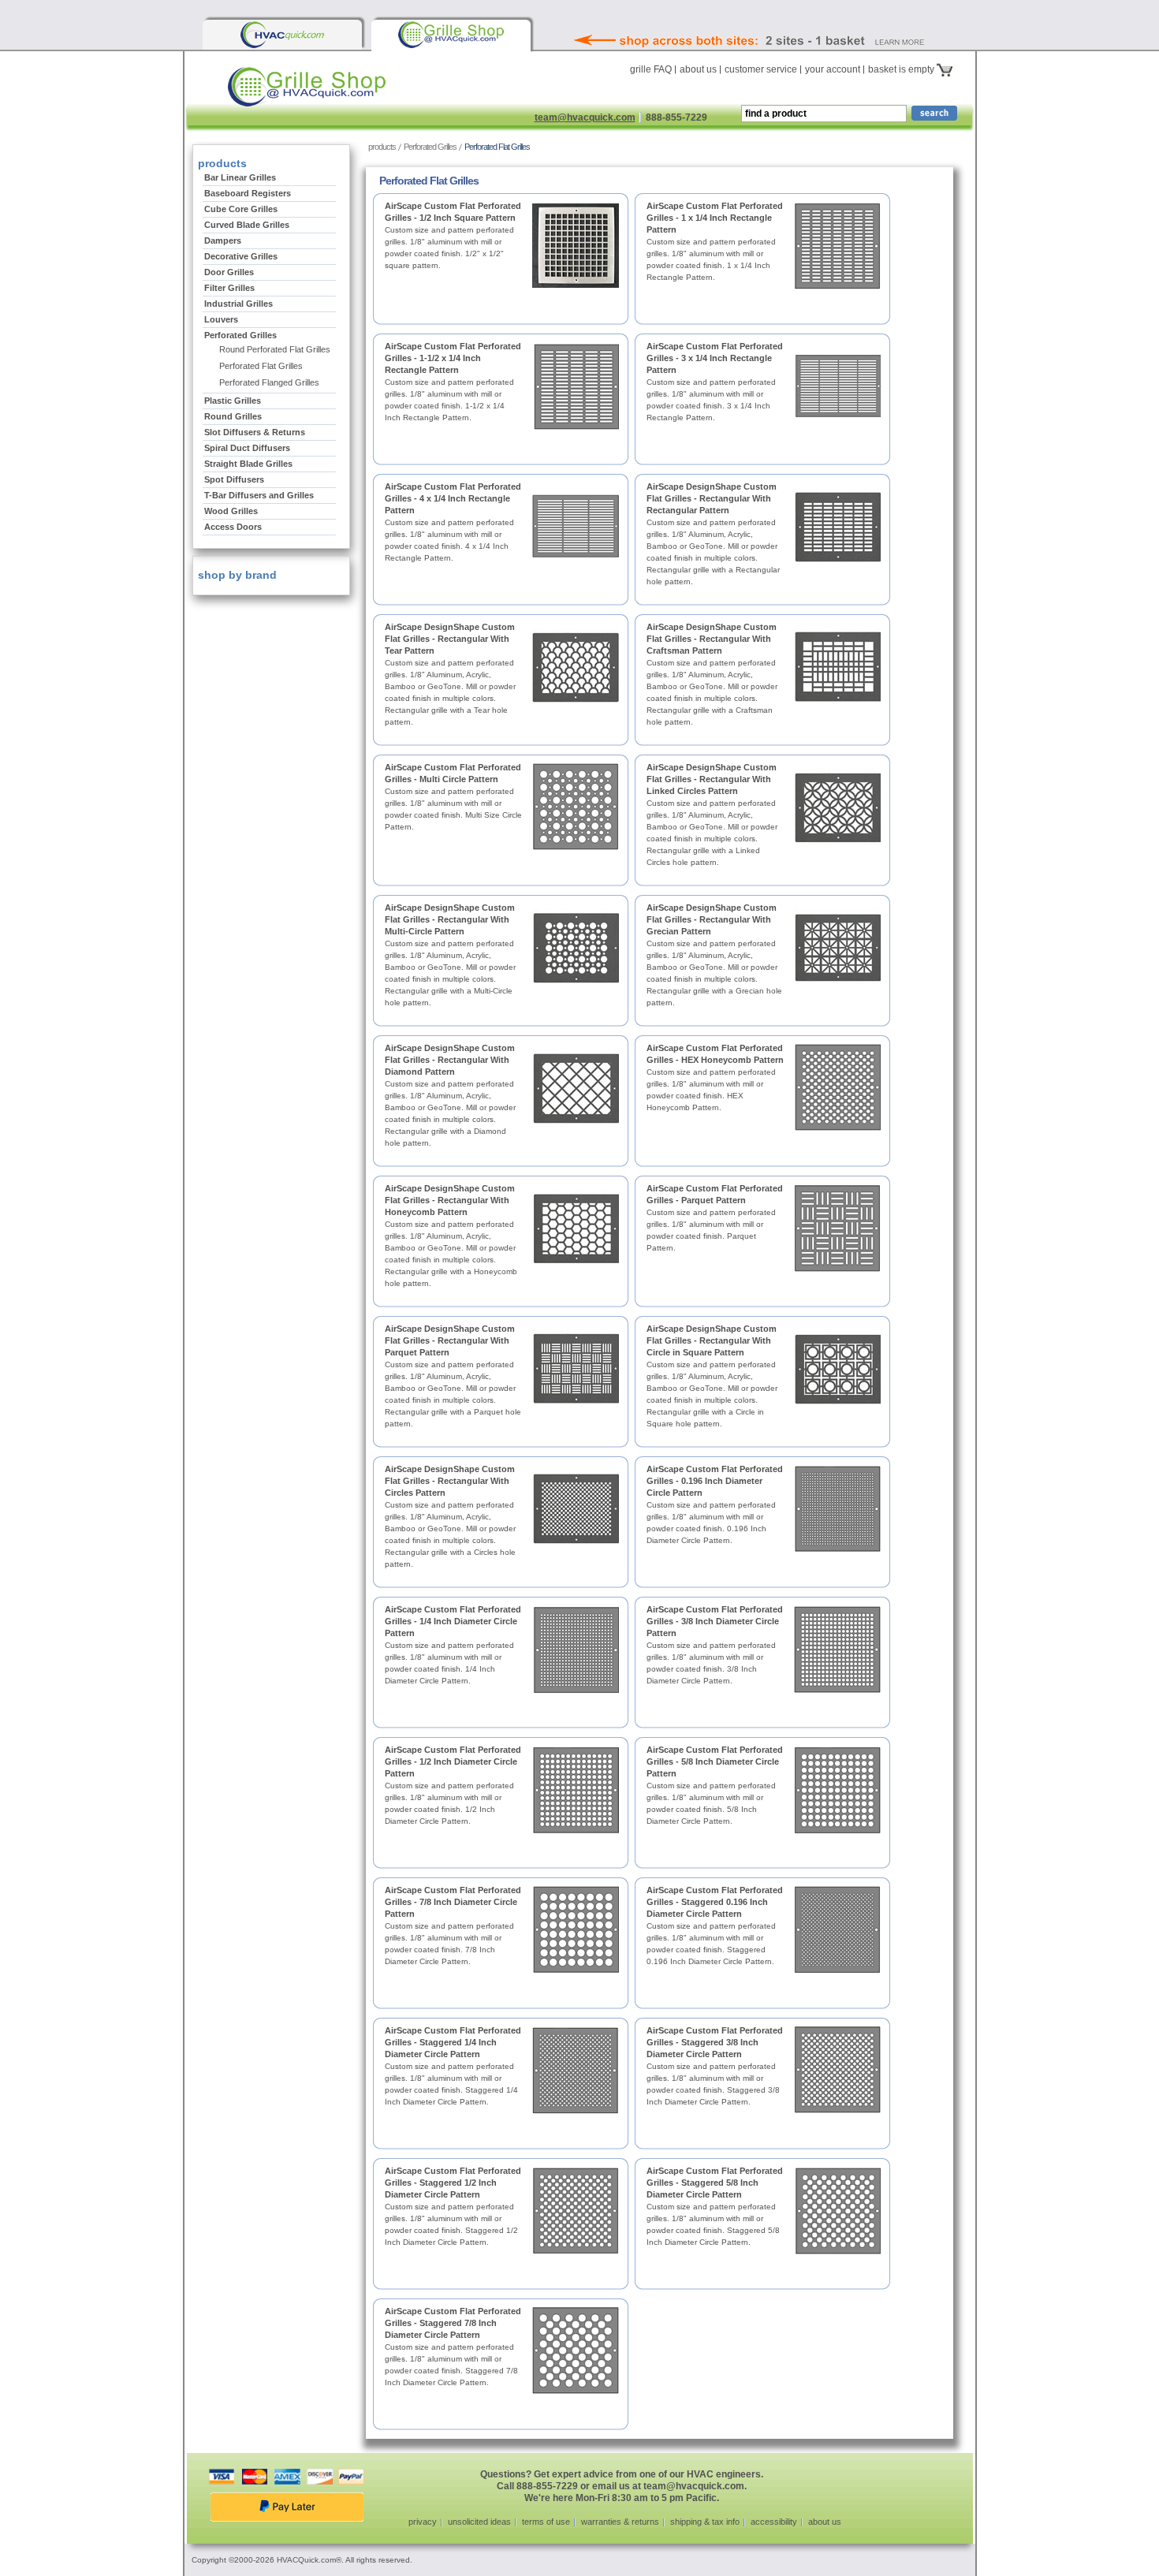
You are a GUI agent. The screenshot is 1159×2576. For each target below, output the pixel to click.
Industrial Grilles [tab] (239, 304)
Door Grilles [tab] (229, 272)
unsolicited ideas (479, 2522)
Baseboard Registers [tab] (248, 193)
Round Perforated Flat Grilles (275, 349)
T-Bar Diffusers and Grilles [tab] (259, 495)
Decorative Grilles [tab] (241, 256)
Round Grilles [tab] (233, 416)
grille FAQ (651, 69)
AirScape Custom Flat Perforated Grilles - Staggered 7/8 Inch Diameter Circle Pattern (453, 2323)
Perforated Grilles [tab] (240, 335)
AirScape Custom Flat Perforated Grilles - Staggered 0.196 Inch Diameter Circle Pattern (715, 1902)
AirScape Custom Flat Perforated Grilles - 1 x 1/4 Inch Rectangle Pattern (715, 218)
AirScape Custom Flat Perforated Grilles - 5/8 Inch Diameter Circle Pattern (715, 1761)
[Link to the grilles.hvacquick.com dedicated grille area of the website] (451, 35)
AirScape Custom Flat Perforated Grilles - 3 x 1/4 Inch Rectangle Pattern (715, 358)
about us (698, 69)
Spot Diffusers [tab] (234, 479)
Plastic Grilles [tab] (233, 401)
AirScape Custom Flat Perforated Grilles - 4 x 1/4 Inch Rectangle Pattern (453, 498)
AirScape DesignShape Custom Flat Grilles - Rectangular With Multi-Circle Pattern (450, 919)
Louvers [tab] (221, 319)
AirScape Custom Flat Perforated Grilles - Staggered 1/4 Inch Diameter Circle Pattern (453, 2042)
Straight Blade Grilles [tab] (248, 464)
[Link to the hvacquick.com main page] (282, 35)
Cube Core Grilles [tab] (241, 209)
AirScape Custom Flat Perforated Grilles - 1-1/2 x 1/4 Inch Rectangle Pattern (453, 358)
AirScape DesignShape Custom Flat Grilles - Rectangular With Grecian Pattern (712, 919)
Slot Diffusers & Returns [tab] (255, 432)
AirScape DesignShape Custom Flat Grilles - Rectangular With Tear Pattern (450, 639)
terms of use (546, 2522)
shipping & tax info (705, 2522)
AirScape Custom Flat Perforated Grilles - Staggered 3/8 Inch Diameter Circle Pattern (715, 2042)
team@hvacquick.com (585, 117)
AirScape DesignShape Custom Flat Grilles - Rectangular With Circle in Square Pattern (712, 1340)
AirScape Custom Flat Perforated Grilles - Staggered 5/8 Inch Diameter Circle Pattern (715, 2183)
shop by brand (236, 575)
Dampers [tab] (223, 240)
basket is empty (902, 69)
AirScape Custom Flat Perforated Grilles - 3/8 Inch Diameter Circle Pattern (715, 1621)
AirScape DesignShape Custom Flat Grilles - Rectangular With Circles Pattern (450, 1481)
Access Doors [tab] (233, 527)
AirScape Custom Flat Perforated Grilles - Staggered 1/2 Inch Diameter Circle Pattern (453, 2183)
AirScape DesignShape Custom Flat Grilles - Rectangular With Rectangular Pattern (712, 498)
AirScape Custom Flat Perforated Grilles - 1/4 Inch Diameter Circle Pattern (453, 1621)
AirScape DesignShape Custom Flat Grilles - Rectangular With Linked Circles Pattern (712, 779)
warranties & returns (620, 2522)
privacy (423, 2522)
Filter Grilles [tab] (229, 288)
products (382, 147)
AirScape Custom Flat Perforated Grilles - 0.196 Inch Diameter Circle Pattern (715, 1481)
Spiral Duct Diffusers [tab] (247, 448)
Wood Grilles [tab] (231, 511)
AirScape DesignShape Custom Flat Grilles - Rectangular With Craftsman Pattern (712, 639)
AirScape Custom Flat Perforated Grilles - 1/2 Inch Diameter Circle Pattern (453, 1761)
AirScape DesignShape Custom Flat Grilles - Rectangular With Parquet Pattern (450, 1340)
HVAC (354, 93)
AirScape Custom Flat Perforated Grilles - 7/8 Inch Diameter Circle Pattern (453, 1902)
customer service (761, 69)
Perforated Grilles (430, 147)
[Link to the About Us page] (784, 19)
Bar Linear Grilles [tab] (240, 177)
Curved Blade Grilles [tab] (247, 225)
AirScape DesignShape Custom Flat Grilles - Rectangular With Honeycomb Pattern (450, 1200)
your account (833, 69)
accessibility (774, 2522)
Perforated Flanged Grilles (269, 382)
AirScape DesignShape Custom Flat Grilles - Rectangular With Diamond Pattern (450, 1060)
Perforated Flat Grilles (261, 366)
